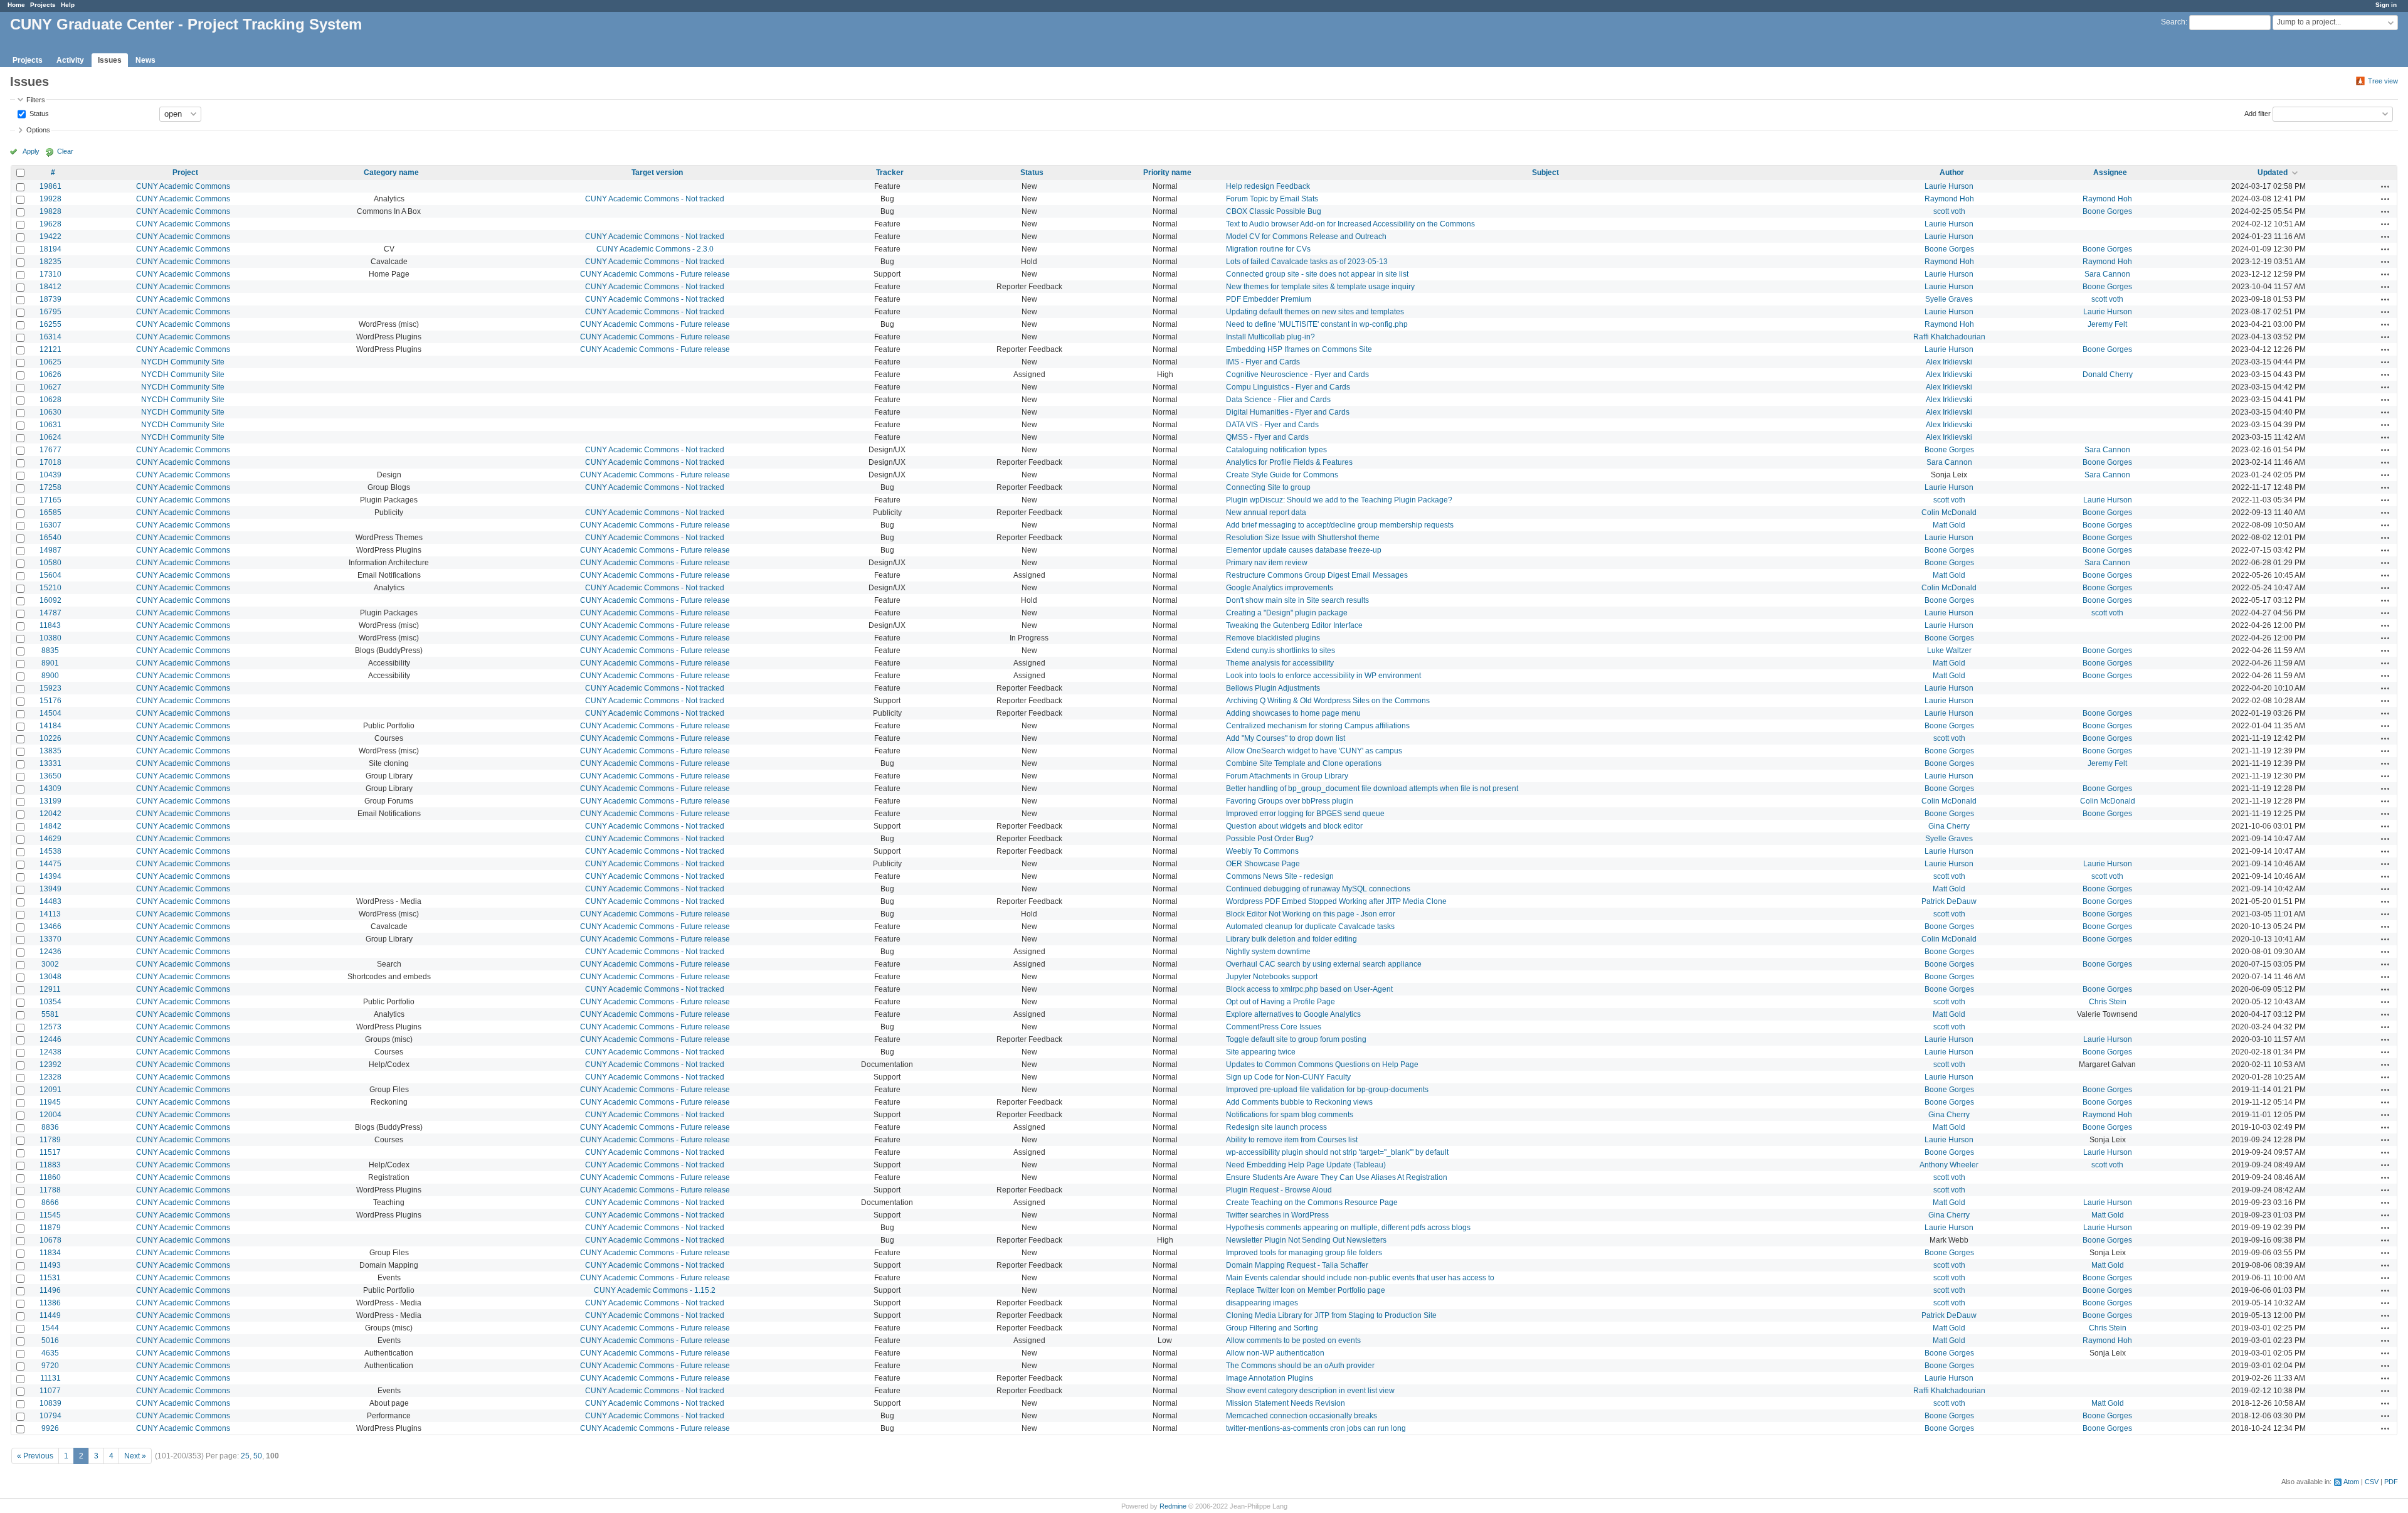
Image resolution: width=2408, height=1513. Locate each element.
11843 (50, 625)
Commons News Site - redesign (1280, 876)
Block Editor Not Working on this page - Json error (1311, 914)
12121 (50, 349)
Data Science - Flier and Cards (1278, 400)
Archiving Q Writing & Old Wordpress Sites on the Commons (1328, 701)
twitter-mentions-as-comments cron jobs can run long (1316, 1428)
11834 (50, 1253)
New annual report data (1266, 512)
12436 (50, 952)
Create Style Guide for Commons (1282, 475)
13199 (50, 801)
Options (38, 130)
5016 (50, 1340)
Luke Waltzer (1949, 650)
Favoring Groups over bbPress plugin (1290, 801)
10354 (50, 1002)
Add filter (2257, 113)
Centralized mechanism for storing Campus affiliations (1318, 726)
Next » (135, 1456)
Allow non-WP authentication (1275, 1353)
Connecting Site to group (1268, 487)
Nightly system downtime (1268, 952)
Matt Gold (1949, 525)
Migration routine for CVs (1268, 249)
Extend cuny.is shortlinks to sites (1281, 650)
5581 (50, 1014)
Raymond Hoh (1949, 199)
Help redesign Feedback (1268, 186)
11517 (50, 1152)
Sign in (2386, 5)
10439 (50, 475)
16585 (50, 512)
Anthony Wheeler (1949, 1165)
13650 (50, 776)
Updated (2273, 173)
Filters (36, 100)
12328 (50, 1077)
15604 (50, 575)
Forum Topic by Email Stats (1272, 199)
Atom (2351, 1482)
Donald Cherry (2108, 374)
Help (68, 5)
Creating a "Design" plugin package (1287, 613)
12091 (50, 1090)
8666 (50, 1202)
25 (245, 1456)
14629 (50, 839)
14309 (50, 788)
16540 (50, 538)
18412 (50, 287)
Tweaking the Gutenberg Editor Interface (1294, 625)
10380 (50, 638)
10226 (50, 738)
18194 (50, 249)
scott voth (1949, 211)
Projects (43, 5)
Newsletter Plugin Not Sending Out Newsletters (1306, 1240)
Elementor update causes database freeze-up (1304, 550)
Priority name (1167, 173)
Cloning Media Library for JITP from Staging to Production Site (1331, 1315)
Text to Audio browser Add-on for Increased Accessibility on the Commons (1350, 224)
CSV (2372, 1482)
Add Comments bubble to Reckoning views (1299, 1102)
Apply (31, 151)
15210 (50, 588)
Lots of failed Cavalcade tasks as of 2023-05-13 (1307, 262)
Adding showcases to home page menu (1293, 713)
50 (258, 1456)
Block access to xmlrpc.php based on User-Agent (1309, 989)
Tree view (2383, 81)
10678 (50, 1240)
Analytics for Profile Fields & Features (1289, 462)
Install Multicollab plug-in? (1270, 337)
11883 (50, 1165)
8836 (50, 1127)
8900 (50, 676)
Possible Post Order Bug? (1270, 839)
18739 (50, 299)
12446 (50, 1039)
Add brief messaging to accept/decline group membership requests (1340, 525)
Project (185, 173)
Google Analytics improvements (1280, 588)
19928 (50, 199)
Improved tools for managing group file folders (1304, 1253)
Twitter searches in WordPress (1277, 1215)
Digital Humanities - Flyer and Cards (1288, 412)
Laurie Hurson (1949, 186)
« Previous (35, 1456)
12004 (50, 1115)
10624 (50, 437)
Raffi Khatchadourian (1949, 337)
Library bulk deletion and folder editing (1291, 939)
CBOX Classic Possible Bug (1274, 211)
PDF (2391, 1482)
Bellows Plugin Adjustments (1273, 688)
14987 (50, 550)
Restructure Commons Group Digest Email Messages (1317, 575)
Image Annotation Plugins (1270, 1378)
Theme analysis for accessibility (1280, 663)
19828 (50, 211)
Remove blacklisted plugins (1273, 638)
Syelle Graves (1949, 299)
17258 (50, 487)
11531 (50, 1278)
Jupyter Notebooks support (1272, 977)
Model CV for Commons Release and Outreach (1306, 236)
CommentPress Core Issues (1274, 1027)
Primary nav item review (1267, 563)
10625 (50, 362)
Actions (2385, 186)
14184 (50, 726)
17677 (50, 450)
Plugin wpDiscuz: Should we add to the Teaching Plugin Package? (1339, 500)
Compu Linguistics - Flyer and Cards (1288, 387)
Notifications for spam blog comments (1290, 1115)
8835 (50, 650)
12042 (50, 814)
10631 (50, 425)
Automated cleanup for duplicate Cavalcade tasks (1310, 926)
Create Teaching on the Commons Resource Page (1312, 1202)
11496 (50, 1290)
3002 (50, 964)
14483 (50, 901)
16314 (50, 337)
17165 (50, 500)
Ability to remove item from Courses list (1292, 1140)
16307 (50, 525)
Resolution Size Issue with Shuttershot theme (1303, 538)
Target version (657, 173)
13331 (50, 763)
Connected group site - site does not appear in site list (1317, 274)
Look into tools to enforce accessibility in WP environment (1323, 676)
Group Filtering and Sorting (1272, 1328)
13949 (50, 889)
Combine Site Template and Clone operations (1304, 763)
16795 (50, 312)
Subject (1545, 173)
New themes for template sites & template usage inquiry (1320, 287)
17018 (50, 462)
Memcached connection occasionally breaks (1302, 1416)
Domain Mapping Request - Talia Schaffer (1297, 1265)
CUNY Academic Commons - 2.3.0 (655, 249)
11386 (50, 1303)
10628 (50, 400)
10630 (50, 412)
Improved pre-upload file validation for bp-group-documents (1327, 1090)
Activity (70, 60)
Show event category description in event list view (1310, 1391)
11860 (50, 1177)
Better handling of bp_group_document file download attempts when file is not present (1372, 788)
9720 (50, 1366)
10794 (50, 1416)
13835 (50, 751)
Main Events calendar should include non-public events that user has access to (1360, 1278)
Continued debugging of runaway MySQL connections (1318, 889)
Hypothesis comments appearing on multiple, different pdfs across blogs (1348, 1228)
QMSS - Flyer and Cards (1267, 437)
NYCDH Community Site (183, 362)
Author (1952, 173)
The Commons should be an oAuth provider (1300, 1366)
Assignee (2110, 173)
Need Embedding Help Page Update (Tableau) (1306, 1165)
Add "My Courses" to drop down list (1286, 738)
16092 (50, 600)
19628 (50, 224)
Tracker (890, 173)
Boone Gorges (2107, 211)
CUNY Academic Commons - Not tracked (655, 199)
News (145, 60)
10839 (50, 1403)
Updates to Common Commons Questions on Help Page (1322, 1064)
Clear (65, 151)
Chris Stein (2108, 1002)
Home (16, 5)
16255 (50, 324)
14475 (50, 864)
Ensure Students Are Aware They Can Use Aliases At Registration (1337, 1177)
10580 (50, 563)
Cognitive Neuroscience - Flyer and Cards (1297, 374)
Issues (110, 60)
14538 (50, 851)
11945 (50, 1102)
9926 (50, 1428)
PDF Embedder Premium (1269, 299)
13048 (50, 977)
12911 (50, 989)
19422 (50, 236)
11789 (50, 1140)
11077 (50, 1391)
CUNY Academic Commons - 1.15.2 (655, 1290)
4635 (50, 1353)
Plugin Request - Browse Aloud (1279, 1190)
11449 (50, 1315)
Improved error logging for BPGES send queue (1305, 814)
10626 (50, 374)
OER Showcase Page (1263, 864)
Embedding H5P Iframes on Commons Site (1299, 349)
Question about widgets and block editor (1294, 826)
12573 (50, 1027)
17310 (50, 274)
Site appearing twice (1261, 1052)
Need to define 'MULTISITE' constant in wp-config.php (1317, 324)
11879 (50, 1228)
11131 (50, 1378)
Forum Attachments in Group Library (1287, 776)
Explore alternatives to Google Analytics (1293, 1014)
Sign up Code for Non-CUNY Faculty (1288, 1077)
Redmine (1173, 1506)
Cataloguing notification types (1276, 450)
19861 (50, 186)
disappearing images (1262, 1303)
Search (2173, 22)
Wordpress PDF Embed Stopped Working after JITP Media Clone (1336, 901)
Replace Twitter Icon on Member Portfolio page (1306, 1290)
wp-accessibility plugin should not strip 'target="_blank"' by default (1337, 1152)
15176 (50, 701)
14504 (50, 713)
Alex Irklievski (1949, 362)
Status (38, 113)
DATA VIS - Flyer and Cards (1272, 425)
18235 (50, 262)
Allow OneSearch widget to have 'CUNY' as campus (1314, 751)
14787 (50, 613)
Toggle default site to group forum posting (1296, 1039)
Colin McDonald (1949, 512)
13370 (50, 939)
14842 (50, 826)
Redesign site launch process (1276, 1127)
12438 (50, 1052)
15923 (50, 688)
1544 (50, 1328)
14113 (50, 914)
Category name (391, 173)
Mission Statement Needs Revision (1286, 1403)
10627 (50, 387)
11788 (50, 1190)
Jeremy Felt (2107, 324)
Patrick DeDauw (1949, 901)
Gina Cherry (1949, 826)
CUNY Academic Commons (183, 186)
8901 (50, 663)
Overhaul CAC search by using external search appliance (1324, 964)
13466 (50, 926)
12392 (50, 1064)
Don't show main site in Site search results (1297, 600)
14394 (50, 876)
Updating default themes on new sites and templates (1315, 312)
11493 (50, 1265)
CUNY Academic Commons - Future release (655, 274)
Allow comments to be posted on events (1293, 1340)
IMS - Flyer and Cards (1263, 362)
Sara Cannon (2107, 274)
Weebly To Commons (1262, 851)
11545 (50, 1215)
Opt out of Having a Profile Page (1281, 1002)
